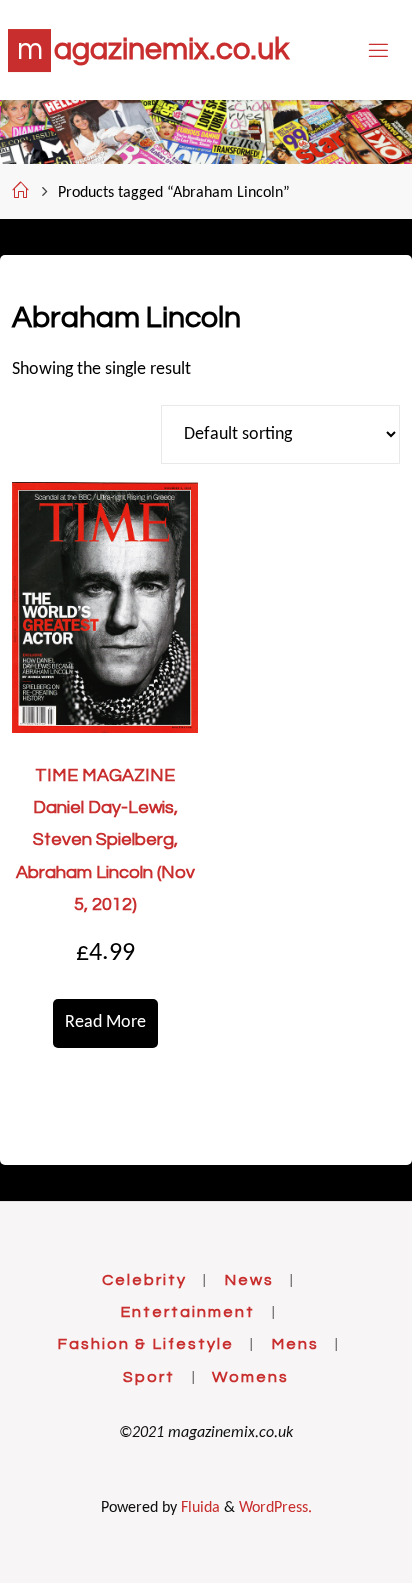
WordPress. (275, 1508)
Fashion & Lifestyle (145, 1344)
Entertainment (187, 1312)
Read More (105, 1022)
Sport (149, 1377)
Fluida (198, 1508)
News (249, 1280)
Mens (295, 1344)
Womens (250, 1377)
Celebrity (144, 1280)
